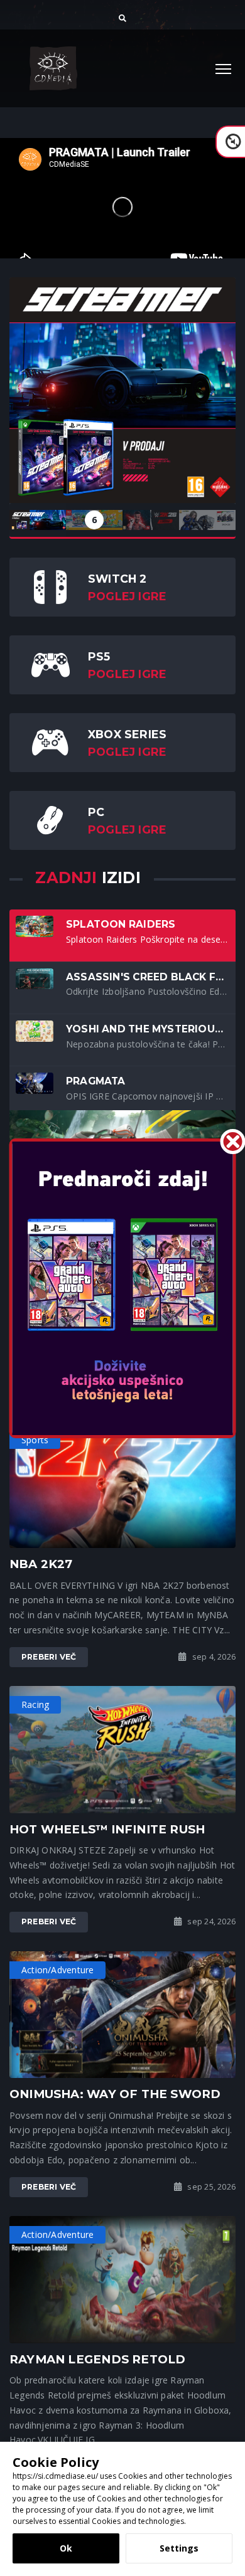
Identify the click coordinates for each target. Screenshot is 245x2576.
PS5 (99, 656)
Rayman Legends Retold (97, 2359)
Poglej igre (127, 596)
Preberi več (49, 1657)
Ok (66, 2548)
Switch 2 (117, 579)
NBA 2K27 (41, 1564)
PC (96, 812)
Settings (179, 2548)
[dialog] (122, 2509)
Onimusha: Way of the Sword (115, 2094)
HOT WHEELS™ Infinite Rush (107, 1829)
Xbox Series (127, 734)
